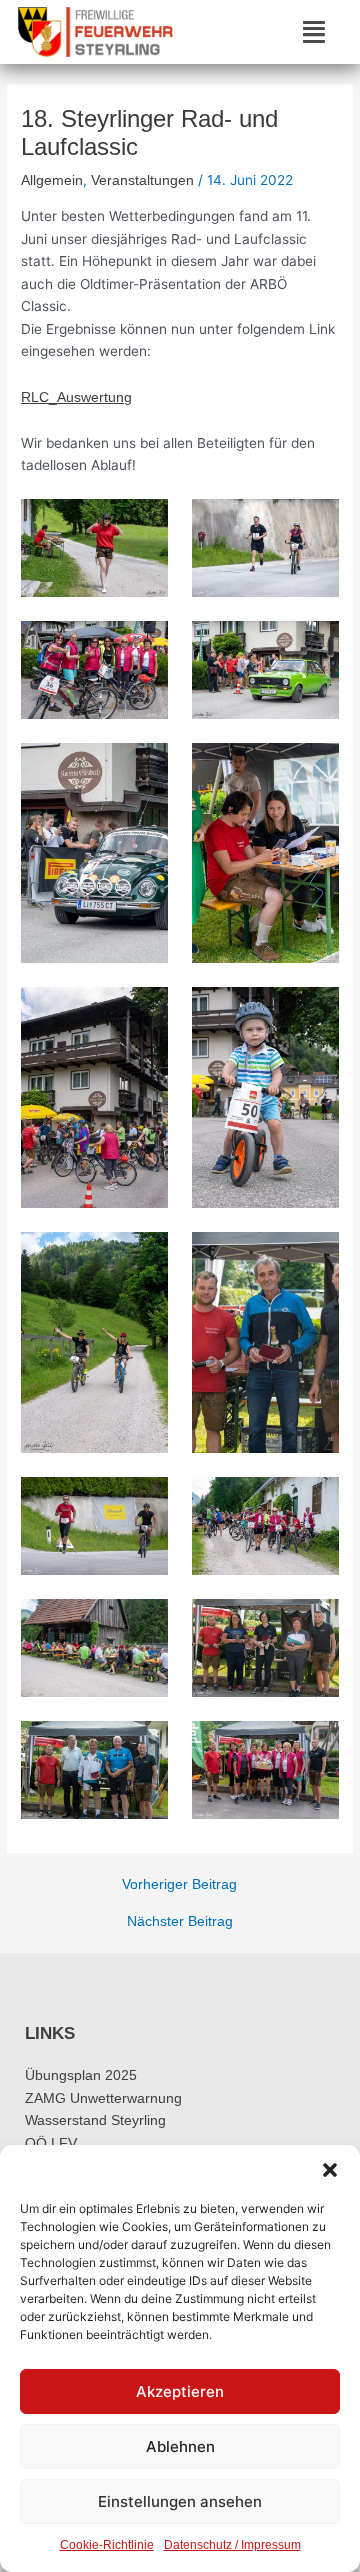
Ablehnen (180, 2446)
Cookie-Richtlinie (107, 2545)
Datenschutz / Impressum (232, 2545)
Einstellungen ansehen (180, 2501)
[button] (330, 2170)
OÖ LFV (51, 2143)
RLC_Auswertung (76, 397)
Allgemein (52, 180)
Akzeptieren (180, 2391)
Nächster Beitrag (180, 1922)
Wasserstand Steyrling (95, 2120)
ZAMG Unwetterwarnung (103, 2098)
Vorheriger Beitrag (179, 1885)
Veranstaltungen (142, 180)
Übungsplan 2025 (81, 2075)
